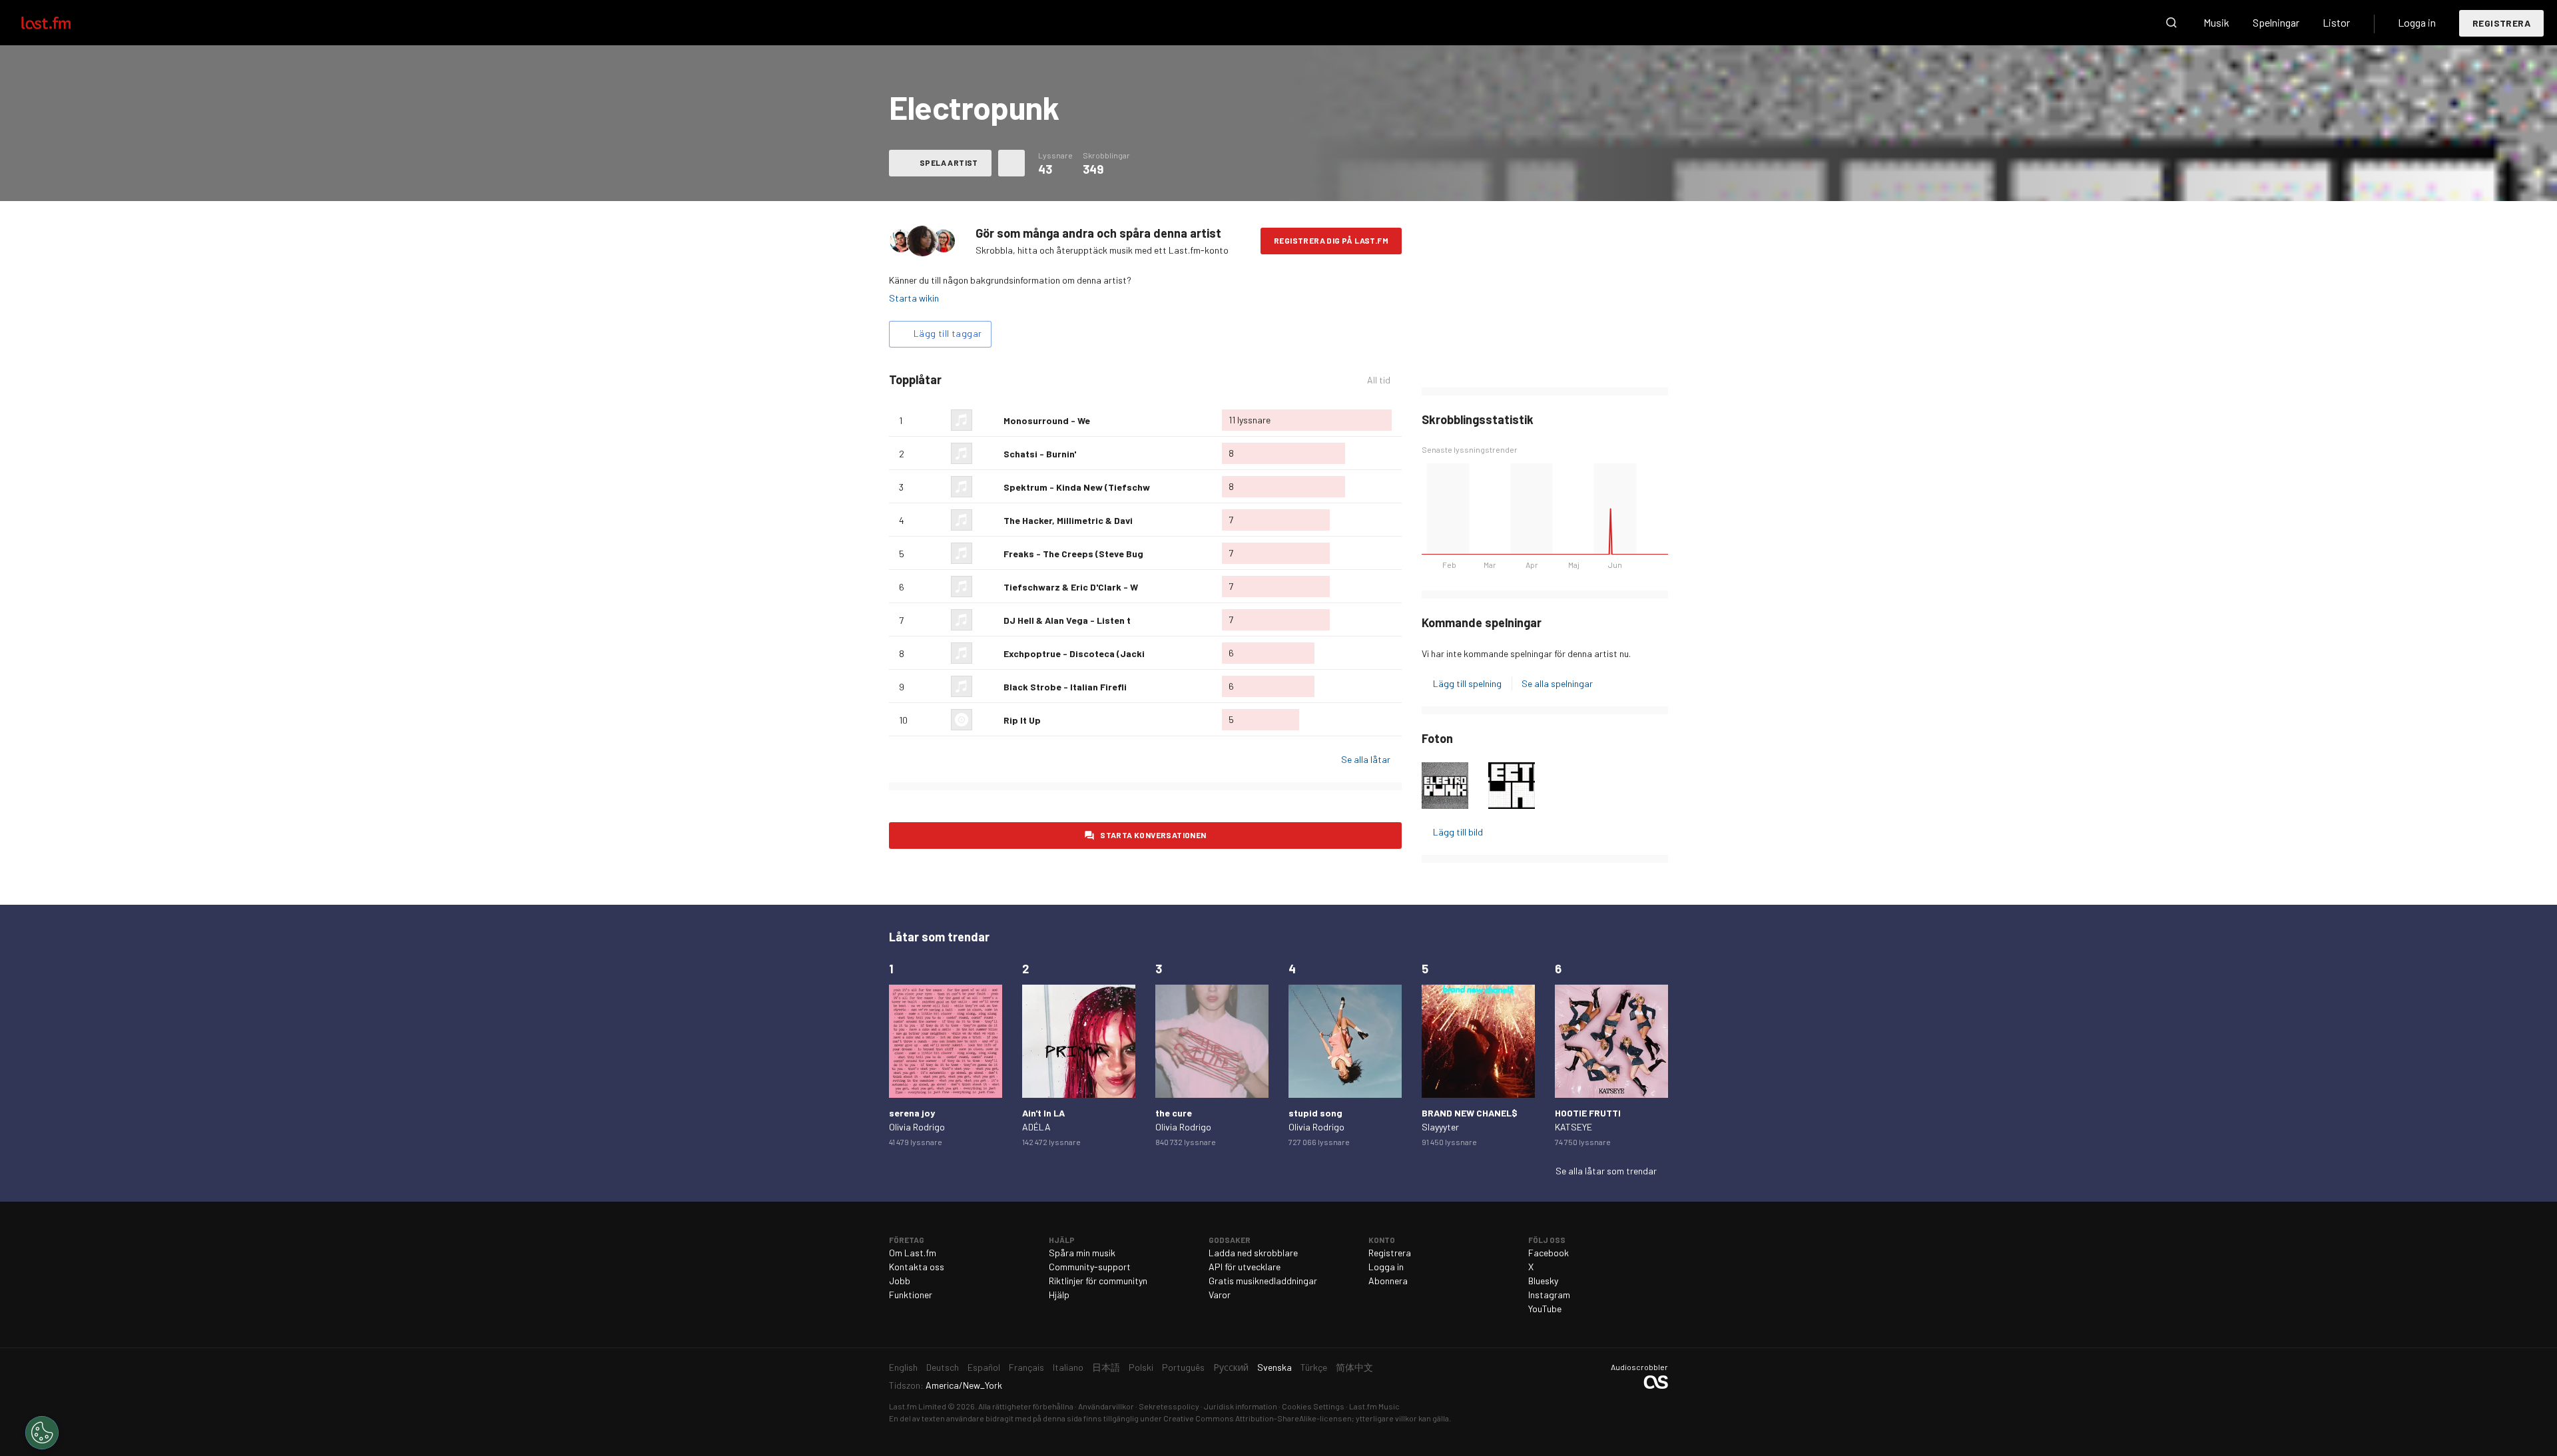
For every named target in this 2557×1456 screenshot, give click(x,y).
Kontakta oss (917, 1267)
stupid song (1315, 1113)
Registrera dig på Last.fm (1331, 240)
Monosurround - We (1047, 420)
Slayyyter (1440, 1127)
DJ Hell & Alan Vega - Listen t (1067, 620)
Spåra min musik (1082, 1253)
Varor (1220, 1295)
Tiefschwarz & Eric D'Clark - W (1071, 587)
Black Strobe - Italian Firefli (1065, 687)
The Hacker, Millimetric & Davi (1068, 520)
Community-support (1090, 1267)
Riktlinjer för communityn (1098, 1281)
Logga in (2417, 22)
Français (1026, 1367)
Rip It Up (1022, 720)
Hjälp (1059, 1295)
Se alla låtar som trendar (1606, 1171)
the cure (1174, 1113)
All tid (1384, 380)
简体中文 (1354, 1367)
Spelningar (2276, 22)
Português (1183, 1367)
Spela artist (949, 162)
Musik (2216, 22)
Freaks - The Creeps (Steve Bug (1073, 554)
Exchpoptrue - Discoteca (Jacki (1074, 653)
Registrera (2501, 23)
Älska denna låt (988, 420)
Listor (2336, 22)
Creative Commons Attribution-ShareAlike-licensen (1258, 1418)
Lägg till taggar (948, 333)
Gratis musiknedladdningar (1263, 1281)
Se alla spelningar (1557, 683)
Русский (1231, 1367)
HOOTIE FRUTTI (1588, 1113)
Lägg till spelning (1467, 683)
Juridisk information (1241, 1406)
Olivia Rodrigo (917, 1127)
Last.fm (61, 23)
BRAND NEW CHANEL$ (1470, 1113)
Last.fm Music (1374, 1406)
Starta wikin (914, 298)
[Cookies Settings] (42, 1433)
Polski (1141, 1367)
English (903, 1367)
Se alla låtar (1366, 759)
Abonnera (1388, 1281)
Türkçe (1314, 1367)
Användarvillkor (1106, 1406)
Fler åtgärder (1011, 163)
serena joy (912, 1113)
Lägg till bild (1458, 832)
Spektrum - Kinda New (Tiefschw (1077, 487)
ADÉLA (1036, 1127)
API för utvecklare (1245, 1267)
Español (984, 1367)
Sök (2171, 23)
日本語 (1106, 1367)
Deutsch (943, 1367)
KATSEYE (1573, 1127)
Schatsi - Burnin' (1040, 454)
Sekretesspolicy (1169, 1406)
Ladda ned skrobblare (1253, 1253)
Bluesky (1543, 1281)
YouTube (1545, 1309)
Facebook (1549, 1253)
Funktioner (911, 1295)
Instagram (1549, 1295)
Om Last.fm (913, 1253)
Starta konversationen (1153, 835)
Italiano (1068, 1367)
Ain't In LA (1043, 1113)
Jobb (900, 1281)
